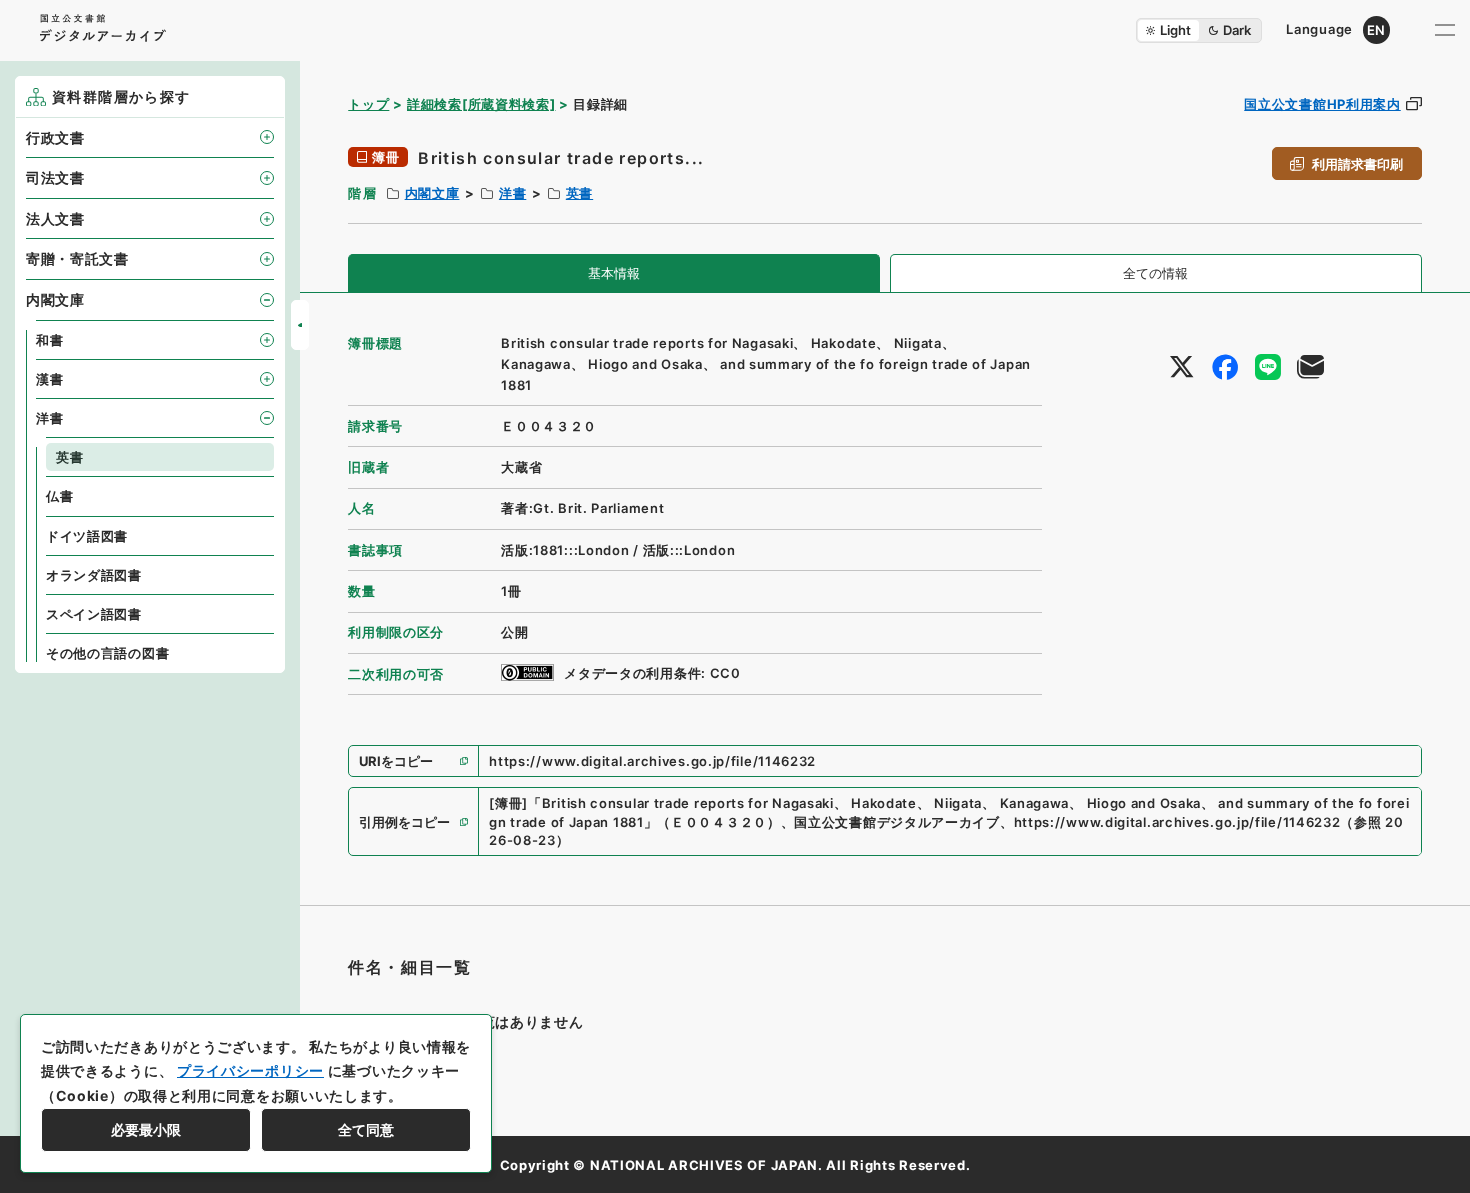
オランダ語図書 (94, 575)
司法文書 (55, 177)
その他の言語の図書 (107, 653)
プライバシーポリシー (250, 1070)
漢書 (49, 379)
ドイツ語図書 (87, 536)
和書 (49, 340)
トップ (368, 104)
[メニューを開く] (1445, 30)
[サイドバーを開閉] (300, 325)
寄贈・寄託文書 (77, 258)
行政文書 (55, 137)
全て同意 (366, 1129)
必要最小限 (146, 1129)
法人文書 (55, 218)
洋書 (512, 193)
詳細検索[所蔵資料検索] (481, 104)
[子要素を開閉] (267, 137)
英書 (579, 193)
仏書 (59, 496)
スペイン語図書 (94, 614)
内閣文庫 (432, 193)
